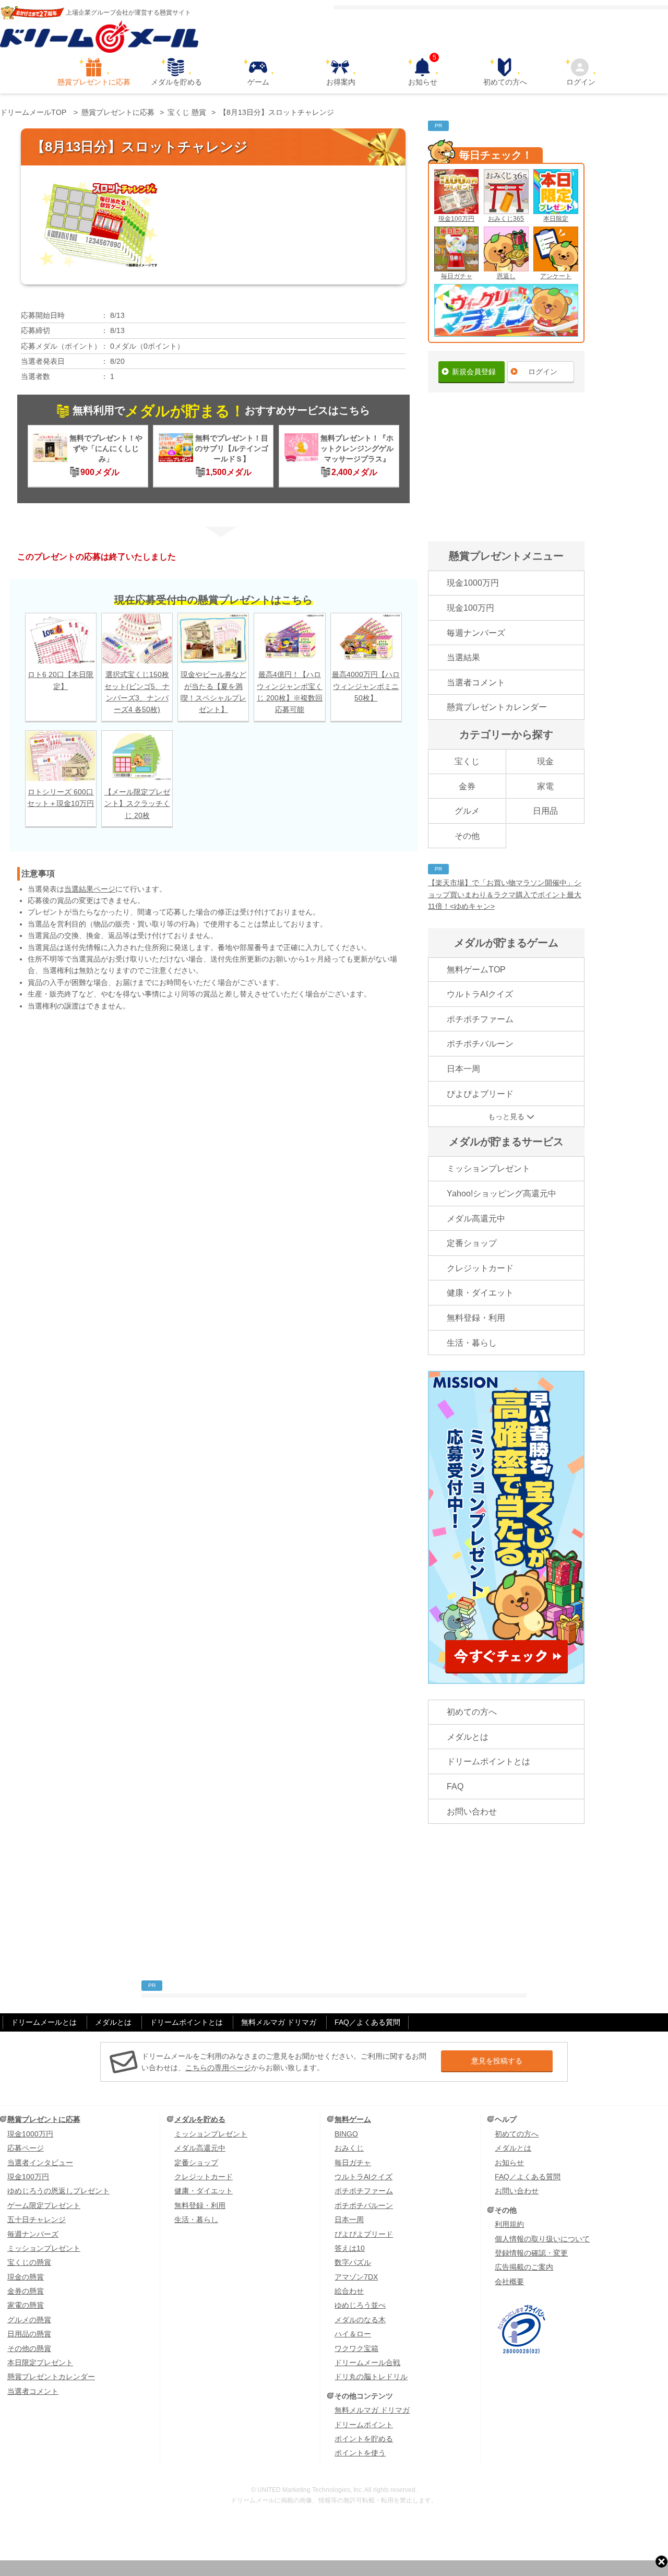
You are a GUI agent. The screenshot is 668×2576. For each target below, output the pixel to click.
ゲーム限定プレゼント (44, 2205)
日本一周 (463, 1069)
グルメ (467, 811)
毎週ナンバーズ (476, 633)
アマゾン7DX (356, 2277)
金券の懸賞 (26, 2291)
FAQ (455, 1786)
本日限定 (556, 219)
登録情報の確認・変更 (531, 2253)
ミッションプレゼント (488, 1168)
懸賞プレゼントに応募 (94, 82)
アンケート (556, 276)
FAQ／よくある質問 (367, 2022)
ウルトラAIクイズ (480, 994)
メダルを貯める (176, 82)
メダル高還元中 (476, 1219)
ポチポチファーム (480, 1019)
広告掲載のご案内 (524, 2267)
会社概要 (509, 2282)
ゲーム (258, 82)
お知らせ (423, 72)
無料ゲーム (353, 2119)
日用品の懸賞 (29, 2334)
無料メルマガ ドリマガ (279, 2022)
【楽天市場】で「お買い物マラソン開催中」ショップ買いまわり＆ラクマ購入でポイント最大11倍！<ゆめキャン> (505, 894)
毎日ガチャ (457, 276)
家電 (545, 786)
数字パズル (353, 2262)
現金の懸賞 (26, 2277)
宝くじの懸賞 (29, 2262)
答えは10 (350, 2248)
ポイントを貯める (364, 2439)
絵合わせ (349, 2291)
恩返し (506, 276)
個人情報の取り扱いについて (542, 2239)
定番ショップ (472, 1243)
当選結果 (463, 657)
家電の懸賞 (26, 2305)
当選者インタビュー (40, 2163)
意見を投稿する (497, 2061)
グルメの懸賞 (29, 2320)
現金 (545, 761)
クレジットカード (480, 1268)
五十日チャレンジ (37, 2219)
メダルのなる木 (360, 2320)
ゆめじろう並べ (360, 2305)
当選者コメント (476, 682)
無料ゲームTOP (476, 970)
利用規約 (509, 2224)
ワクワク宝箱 (356, 2348)
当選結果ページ (90, 889)
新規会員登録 (474, 372)
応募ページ (26, 2148)
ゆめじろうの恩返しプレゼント (58, 2191)
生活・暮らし (472, 1343)
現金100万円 (456, 219)
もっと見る (506, 1117)
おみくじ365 (506, 219)
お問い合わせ (472, 1812)
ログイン (581, 82)
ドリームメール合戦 (367, 2363)
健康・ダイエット (480, 1293)
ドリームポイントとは (488, 1761)
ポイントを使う (360, 2453)
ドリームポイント (364, 2425)
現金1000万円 (473, 583)
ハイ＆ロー (353, 2334)
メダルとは (468, 1737)
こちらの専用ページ (218, 2068)
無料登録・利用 (476, 1318)
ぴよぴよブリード (480, 1094)
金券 (467, 786)
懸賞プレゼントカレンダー (497, 707)
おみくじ (349, 2148)
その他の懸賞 (29, 2348)
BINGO (346, 2134)
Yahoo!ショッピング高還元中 (502, 1194)
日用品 (545, 811)
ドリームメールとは (44, 2022)
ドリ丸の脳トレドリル (371, 2377)
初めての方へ (505, 82)
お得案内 (341, 82)
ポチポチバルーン (480, 1044)
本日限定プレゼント (40, 2363)
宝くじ (467, 761)
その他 (467, 836)
